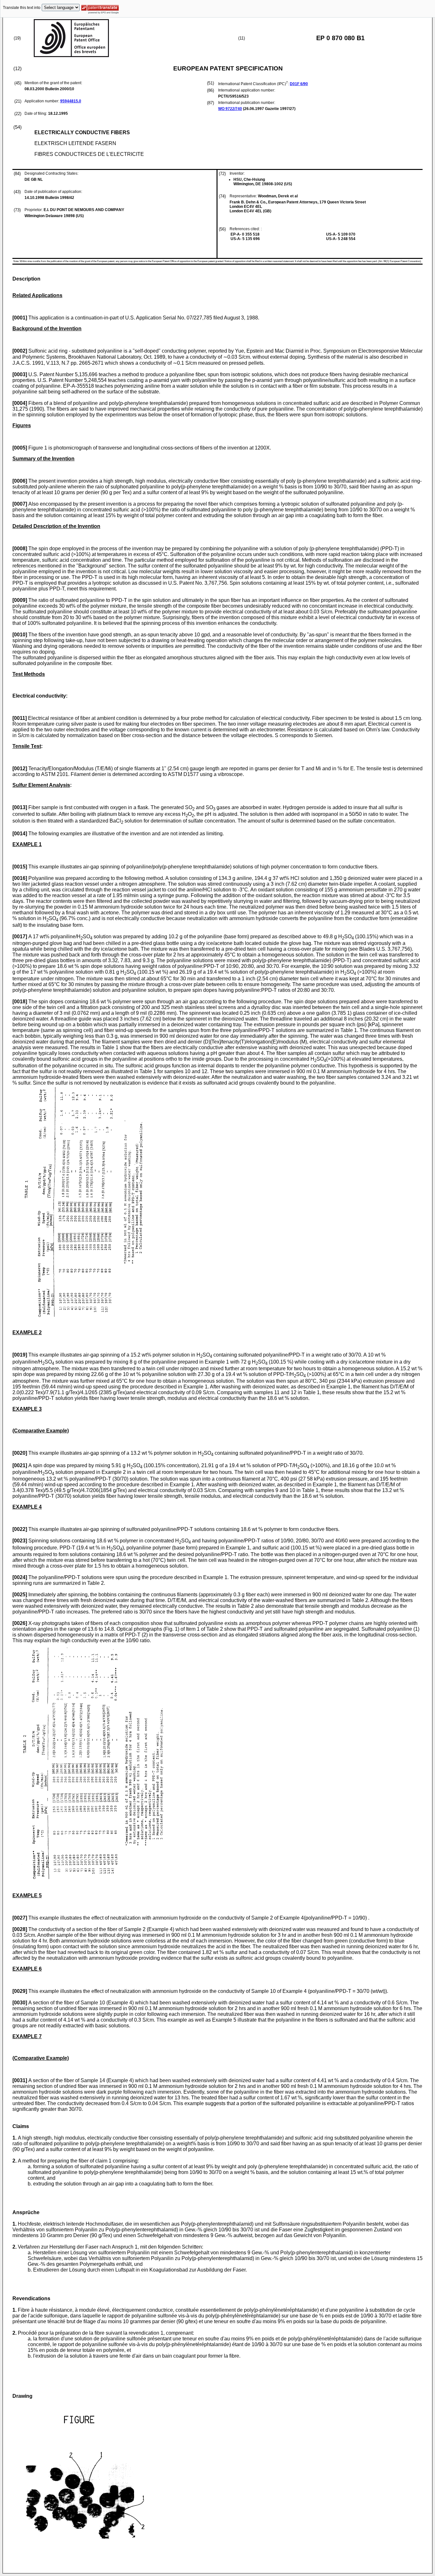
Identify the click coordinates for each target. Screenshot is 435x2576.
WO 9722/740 (230, 109)
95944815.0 (71, 101)
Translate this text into (22, 8)
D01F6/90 (299, 84)
